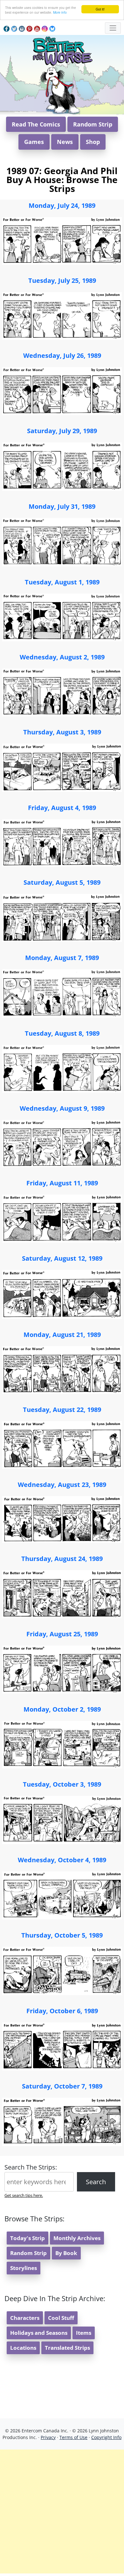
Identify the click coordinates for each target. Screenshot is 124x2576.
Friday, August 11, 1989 (62, 1183)
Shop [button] (93, 142)
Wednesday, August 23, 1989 (62, 1485)
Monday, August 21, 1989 (62, 1335)
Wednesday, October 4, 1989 (62, 1860)
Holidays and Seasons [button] (39, 2333)
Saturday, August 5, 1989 (62, 882)
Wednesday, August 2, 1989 (62, 657)
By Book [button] (66, 2253)
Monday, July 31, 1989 (62, 506)
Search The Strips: (31, 2167)
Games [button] (34, 142)
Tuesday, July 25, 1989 (62, 280)
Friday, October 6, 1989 (62, 2011)
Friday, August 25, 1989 (62, 1634)
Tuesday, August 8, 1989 (62, 1033)
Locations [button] (23, 2348)
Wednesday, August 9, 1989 (62, 1108)
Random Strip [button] (93, 124)
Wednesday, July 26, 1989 (62, 355)
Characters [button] (25, 2318)
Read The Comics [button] (36, 124)
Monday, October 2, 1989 (62, 1709)
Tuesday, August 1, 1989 (62, 582)
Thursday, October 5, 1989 (62, 1935)
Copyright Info (106, 2437)
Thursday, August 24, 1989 (62, 1559)
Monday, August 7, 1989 (62, 958)
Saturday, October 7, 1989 (62, 2086)
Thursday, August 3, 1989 (62, 732)
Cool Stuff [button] (61, 2318)
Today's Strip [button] (28, 2238)
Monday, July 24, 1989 (62, 205)
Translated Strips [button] (67, 2348)
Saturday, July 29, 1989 (62, 431)
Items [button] (84, 2333)
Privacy (48, 2437)
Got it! (100, 9)
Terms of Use (73, 2437)
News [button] (65, 142)
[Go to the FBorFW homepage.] (62, 50)
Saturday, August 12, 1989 (62, 1258)
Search (96, 2182)
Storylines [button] (24, 2268)
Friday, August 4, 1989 (62, 808)
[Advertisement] (62, 2511)
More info (60, 12)
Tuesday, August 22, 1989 (62, 1410)
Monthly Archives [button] (77, 2238)
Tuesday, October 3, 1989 (62, 1784)
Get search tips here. (24, 2195)
